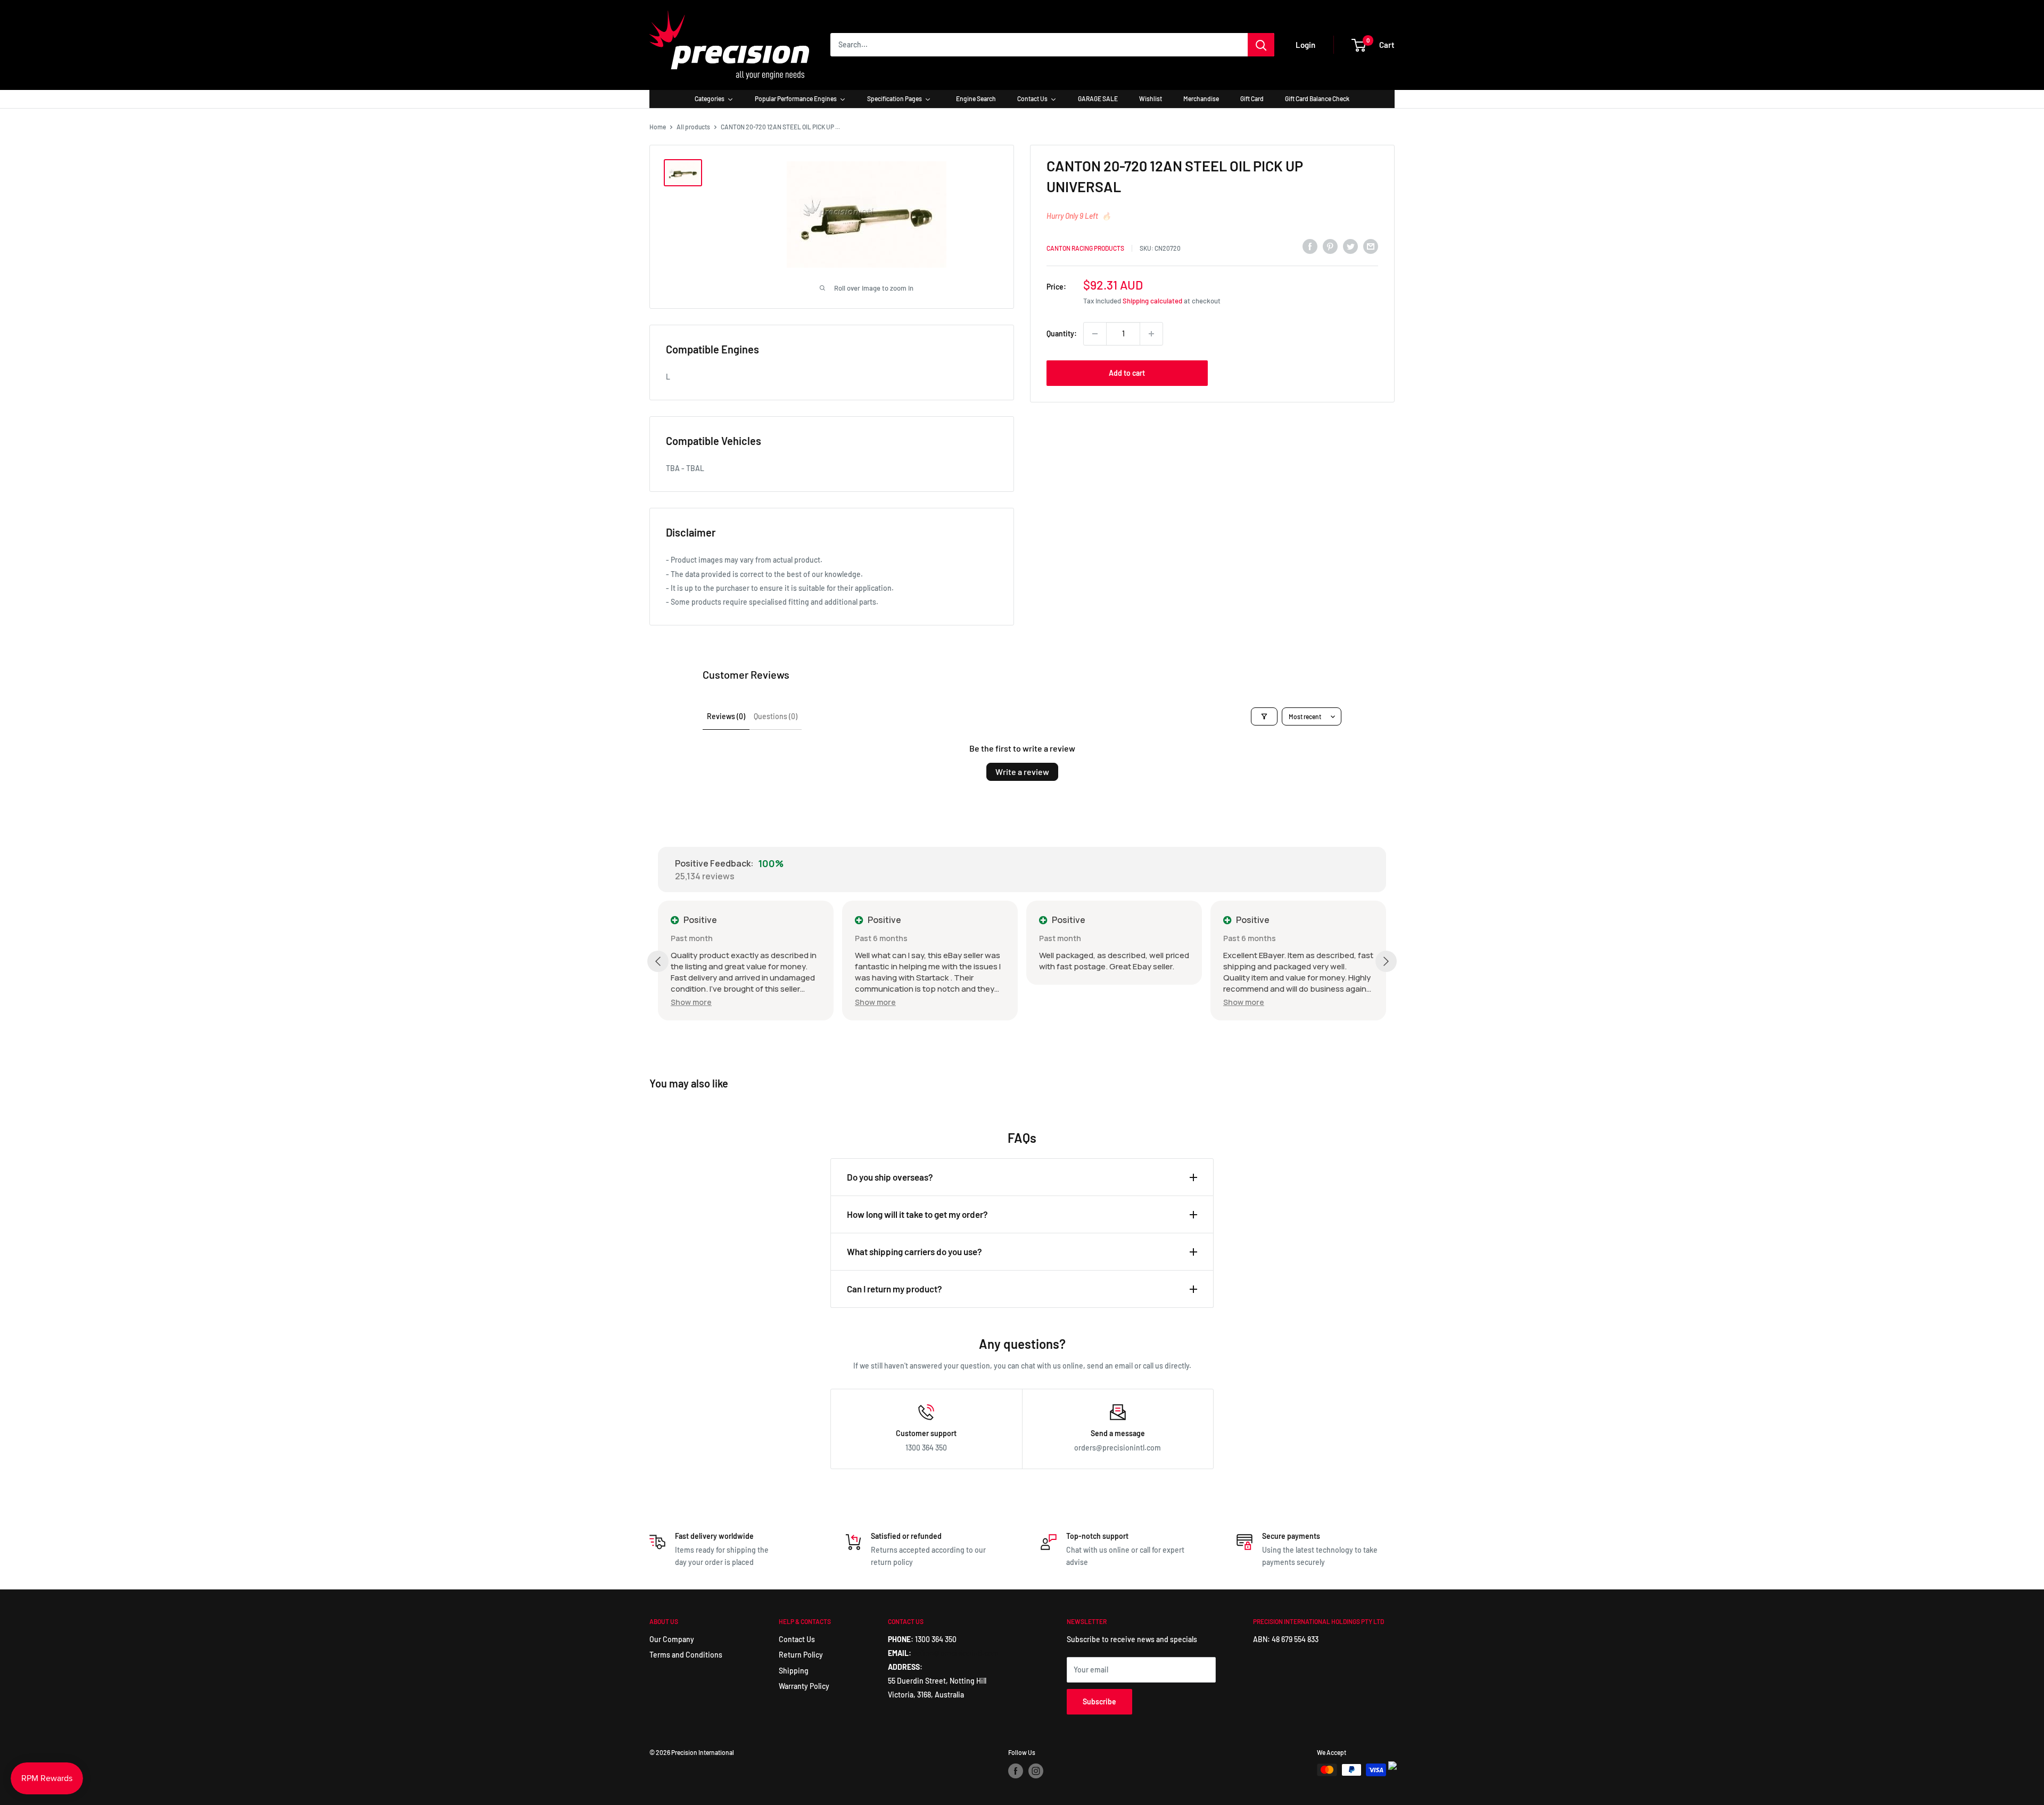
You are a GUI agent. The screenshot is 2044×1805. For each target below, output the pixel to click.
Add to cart (1127, 373)
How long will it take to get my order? (917, 1214)
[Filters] (1264, 716)
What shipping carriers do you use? (914, 1251)
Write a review (1022, 772)
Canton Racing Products (1085, 248)
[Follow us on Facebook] (1016, 1771)
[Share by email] (1371, 246)
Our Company (672, 1639)
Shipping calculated (1152, 301)
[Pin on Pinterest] (1330, 246)
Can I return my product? (895, 1289)
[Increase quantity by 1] (1151, 334)
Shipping (794, 1671)
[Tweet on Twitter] (1350, 246)
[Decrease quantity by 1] (1095, 334)
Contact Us (797, 1639)
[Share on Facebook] (1310, 246)
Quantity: (1062, 333)
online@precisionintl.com (956, 1653)
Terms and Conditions (686, 1655)
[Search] (1261, 45)
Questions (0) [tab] (776, 716)
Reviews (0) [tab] (726, 716)
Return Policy (801, 1655)
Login (1305, 45)
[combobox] (1039, 45)
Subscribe (1099, 1701)
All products (693, 127)
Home (658, 127)
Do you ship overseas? (890, 1177)
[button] (691, 1002)
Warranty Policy (804, 1686)
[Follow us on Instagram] (1036, 1771)
